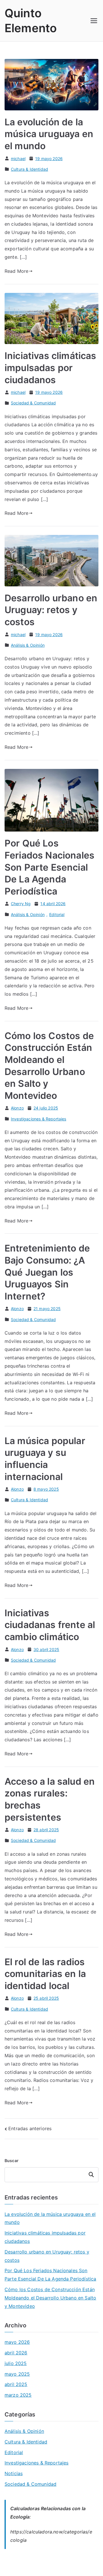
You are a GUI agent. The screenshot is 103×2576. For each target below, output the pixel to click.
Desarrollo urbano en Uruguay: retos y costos (51, 610)
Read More (16, 271)
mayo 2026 (17, 2342)
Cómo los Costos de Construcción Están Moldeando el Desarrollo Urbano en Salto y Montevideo (50, 2298)
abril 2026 (16, 2353)
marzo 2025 (18, 2395)
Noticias (14, 2473)
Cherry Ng (21, 904)
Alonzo (17, 1108)
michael (18, 159)
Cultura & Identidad (29, 169)
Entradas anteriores (30, 2128)
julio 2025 (16, 2363)
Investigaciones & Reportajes (38, 1119)
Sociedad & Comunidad (33, 403)
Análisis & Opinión (28, 645)
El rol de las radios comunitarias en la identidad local (45, 1974)
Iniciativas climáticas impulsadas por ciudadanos (50, 368)
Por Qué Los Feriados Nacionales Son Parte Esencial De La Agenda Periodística (49, 867)
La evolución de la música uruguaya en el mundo (49, 134)
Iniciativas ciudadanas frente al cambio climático (50, 1625)
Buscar (12, 2161)
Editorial (57, 914)
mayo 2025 (17, 2374)
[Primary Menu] (94, 21)
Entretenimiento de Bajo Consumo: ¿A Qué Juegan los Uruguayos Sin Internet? (47, 1272)
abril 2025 (16, 2384)
